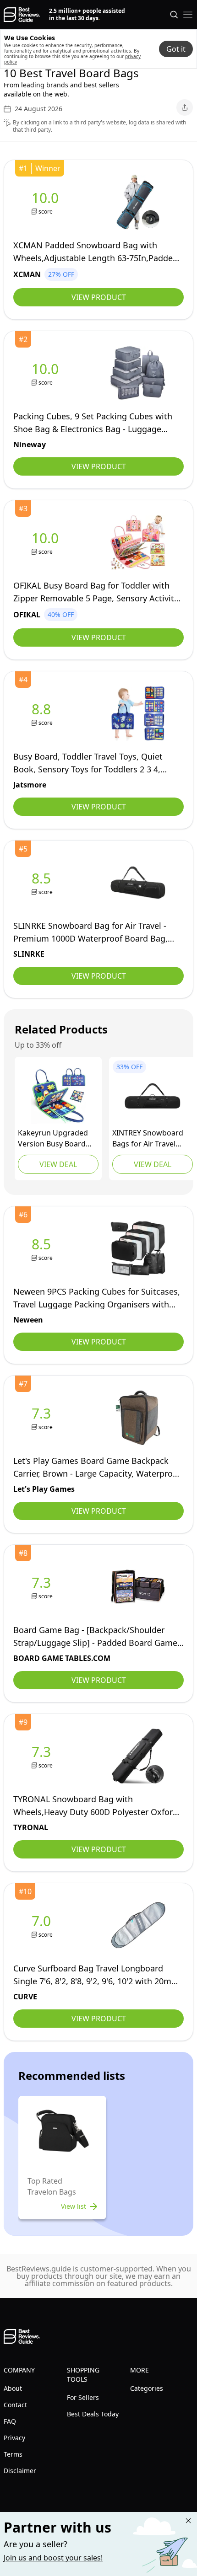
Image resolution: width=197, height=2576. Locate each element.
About (13, 2388)
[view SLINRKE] (43, 883)
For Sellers (83, 2397)
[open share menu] (185, 107)
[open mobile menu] (188, 15)
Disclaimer (20, 2471)
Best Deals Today (93, 2414)
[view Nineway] (47, 373)
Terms (13, 2454)
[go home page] (22, 15)
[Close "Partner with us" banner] (188, 2521)
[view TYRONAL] (43, 1756)
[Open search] (174, 15)
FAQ (10, 2421)
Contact (15, 2405)
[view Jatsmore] (43, 714)
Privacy (14, 2438)
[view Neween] (43, 1249)
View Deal (58, 1164)
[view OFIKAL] (47, 543)
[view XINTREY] (153, 1096)
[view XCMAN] (47, 202)
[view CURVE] (43, 1925)
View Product (99, 297)
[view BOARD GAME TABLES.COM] (43, 1587)
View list (74, 2206)
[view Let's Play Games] (43, 1418)
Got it (176, 49)
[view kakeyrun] (58, 1096)
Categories (147, 2388)
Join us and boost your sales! (53, 2558)
